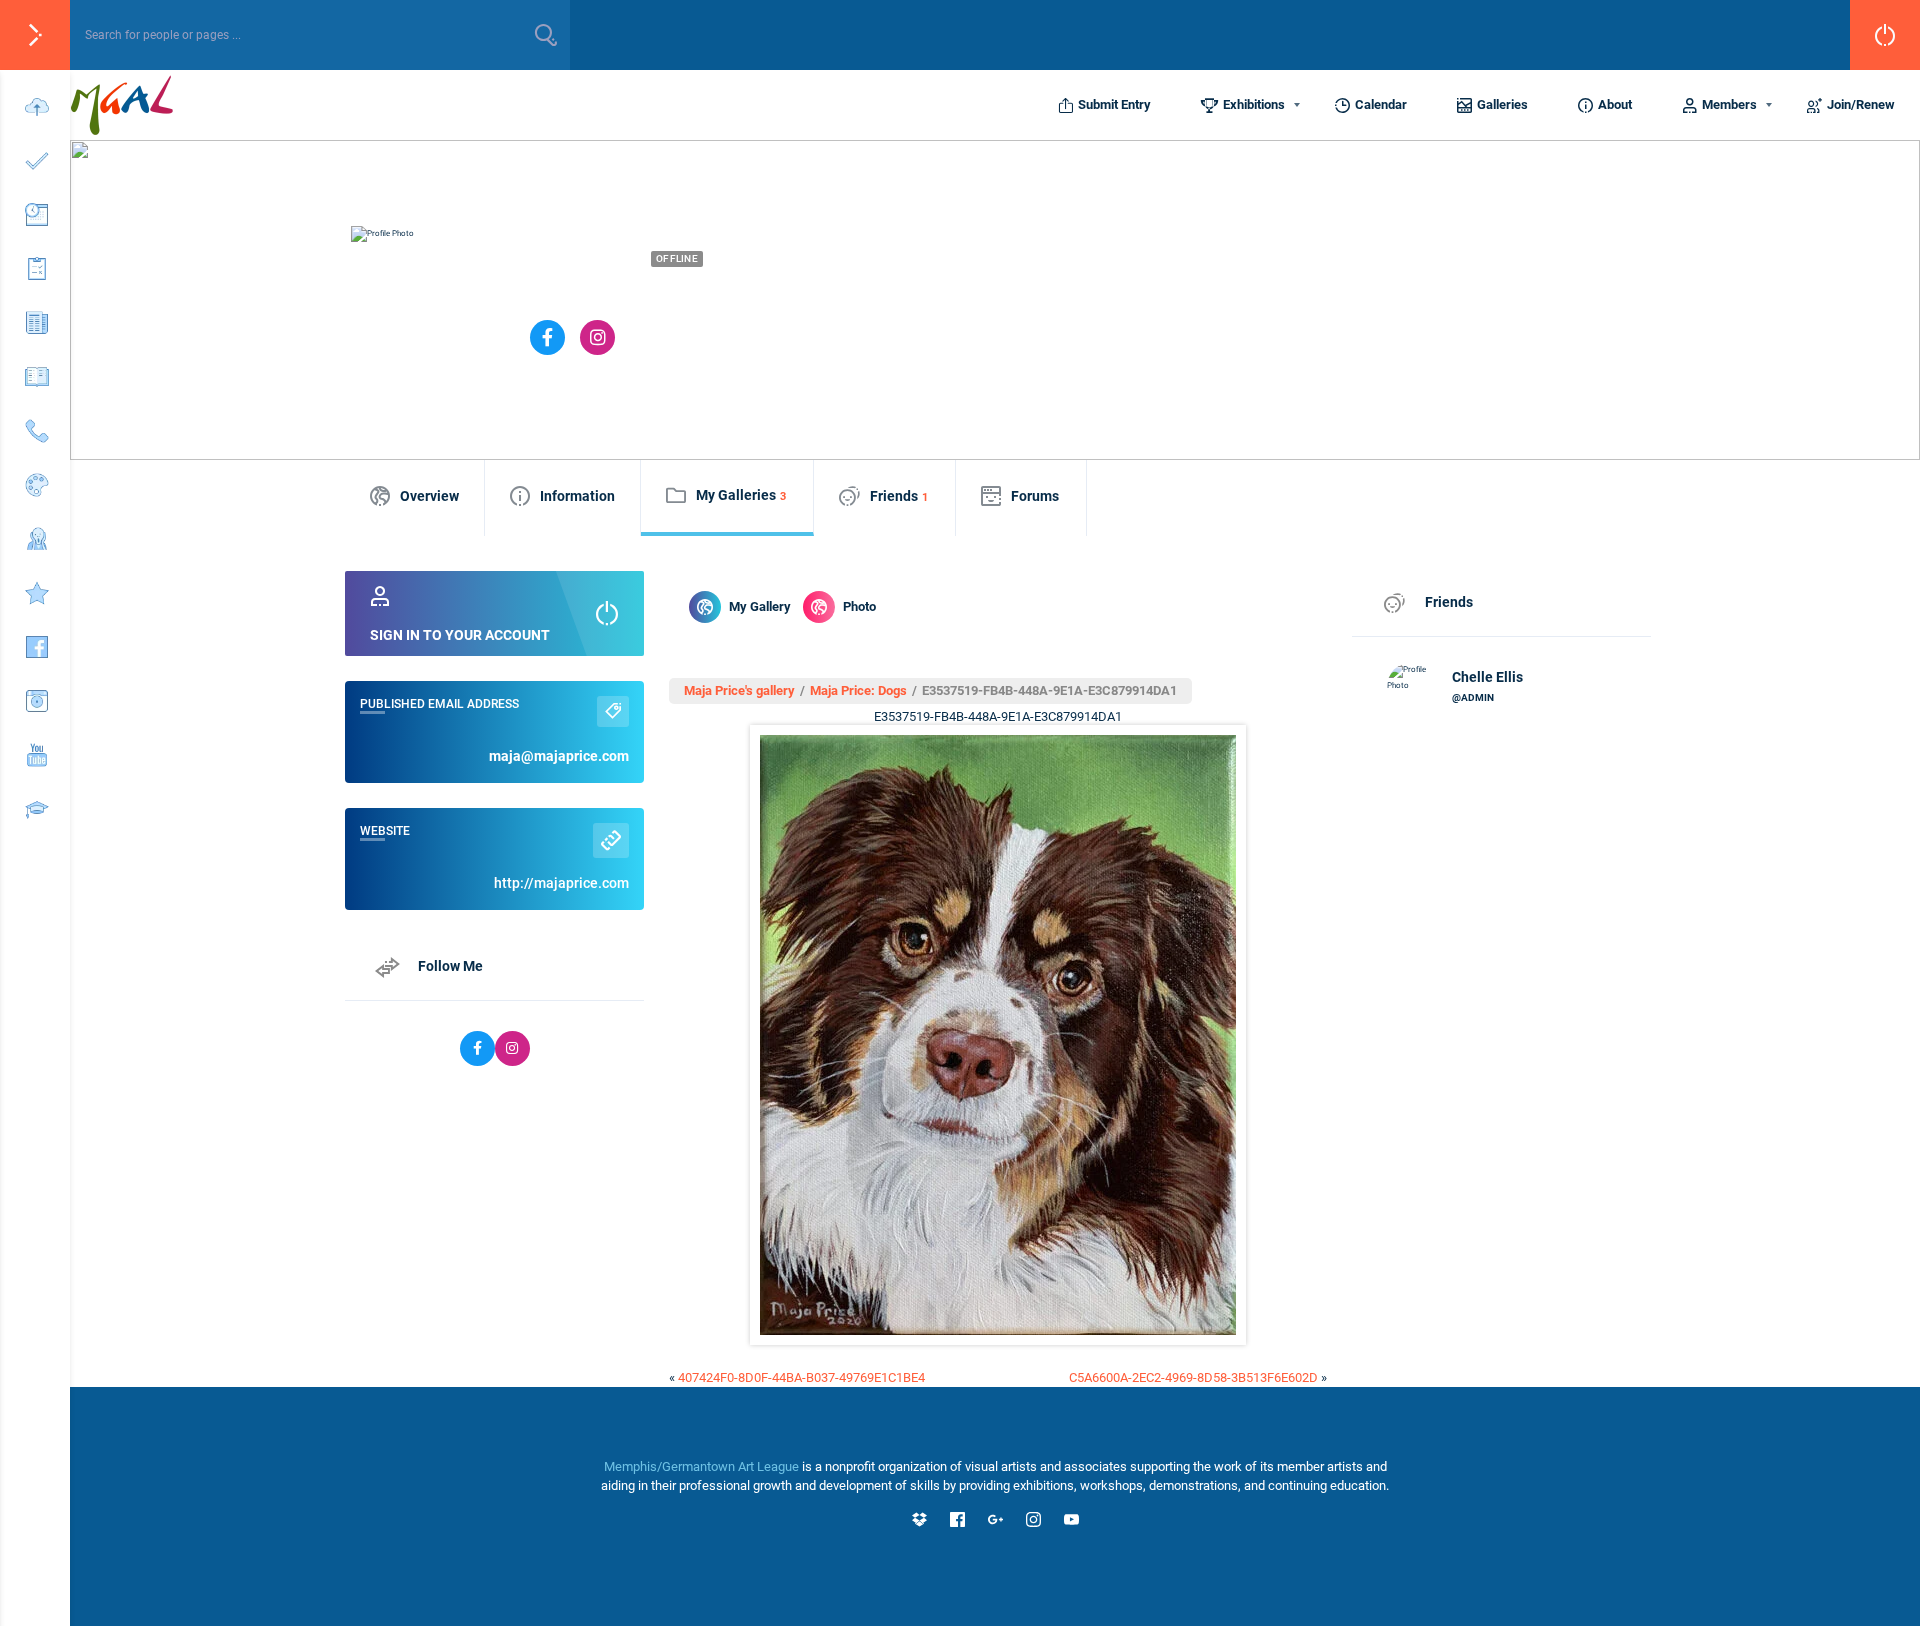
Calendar (1381, 104)
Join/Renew (1861, 104)
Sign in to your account (460, 635)
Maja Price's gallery (739, 690)
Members (1729, 104)
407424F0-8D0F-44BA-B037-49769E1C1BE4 (801, 1377)
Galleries (1502, 104)
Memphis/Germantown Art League (701, 1466)
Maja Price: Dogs (858, 690)
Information (577, 496)
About (1615, 104)
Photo (859, 606)
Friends (899, 496)
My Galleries (741, 495)
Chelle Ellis (1487, 677)
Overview (429, 496)
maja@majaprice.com (559, 756)
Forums (1035, 496)
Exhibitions (1254, 104)
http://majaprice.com (561, 883)
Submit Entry (1114, 104)
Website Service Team (923, 293)
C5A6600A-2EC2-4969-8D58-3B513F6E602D (1193, 1377)
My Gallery (760, 606)
